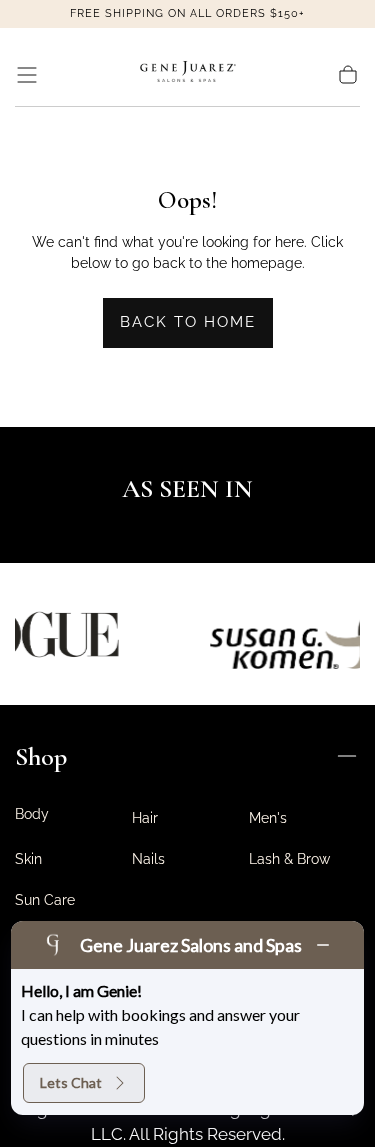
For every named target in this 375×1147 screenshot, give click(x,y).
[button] (27, 75)
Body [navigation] (32, 814)
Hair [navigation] (145, 818)
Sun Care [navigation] (45, 900)
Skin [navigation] (28, 859)
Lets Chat (71, 1082)
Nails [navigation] (148, 859)
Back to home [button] (188, 322)
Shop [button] (41, 756)
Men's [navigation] (268, 818)
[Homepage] (188, 75)
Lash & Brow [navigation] (289, 859)
